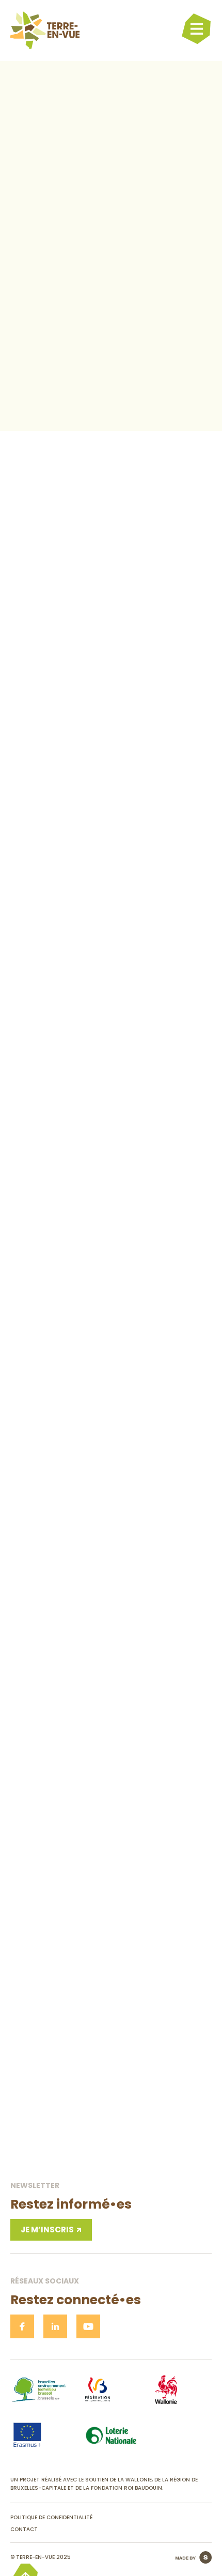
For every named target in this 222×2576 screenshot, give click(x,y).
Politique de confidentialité (51, 2517)
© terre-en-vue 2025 (41, 2557)
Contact (24, 2529)
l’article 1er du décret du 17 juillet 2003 (72, 301)
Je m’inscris (47, 2230)
